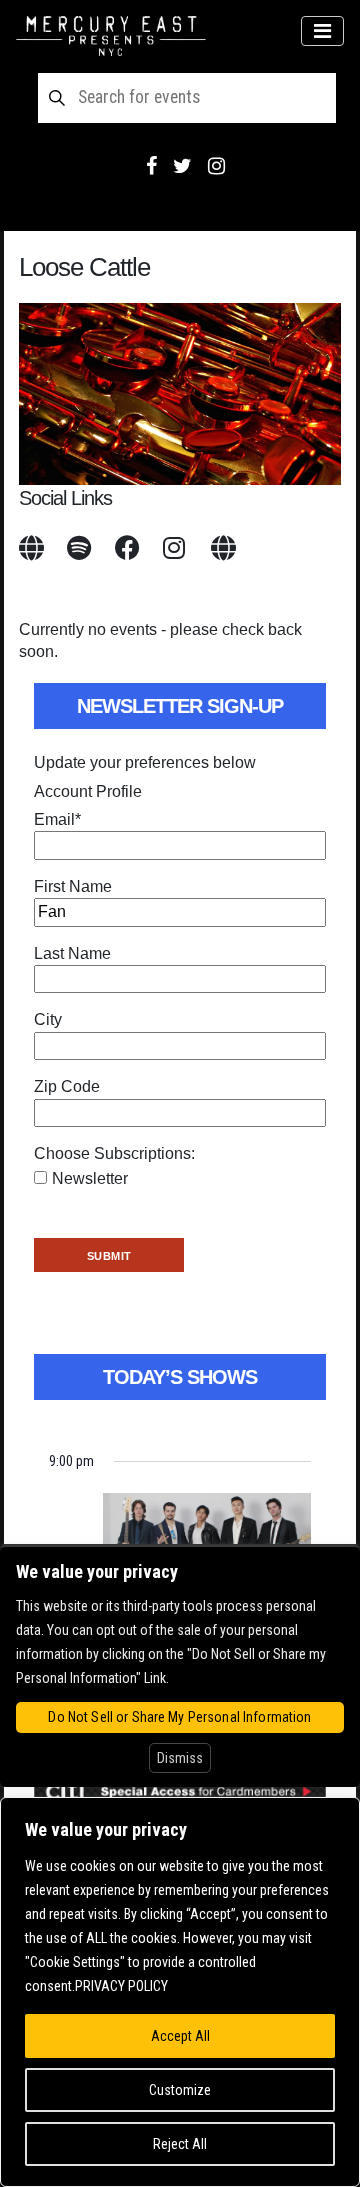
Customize (180, 2090)
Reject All (180, 2144)
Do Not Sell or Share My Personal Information (179, 1717)
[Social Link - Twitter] (182, 166)
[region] (180, 1992)
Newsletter (90, 1178)
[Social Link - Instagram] (216, 166)
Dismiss (180, 1758)
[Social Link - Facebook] (151, 166)
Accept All (180, 2036)
